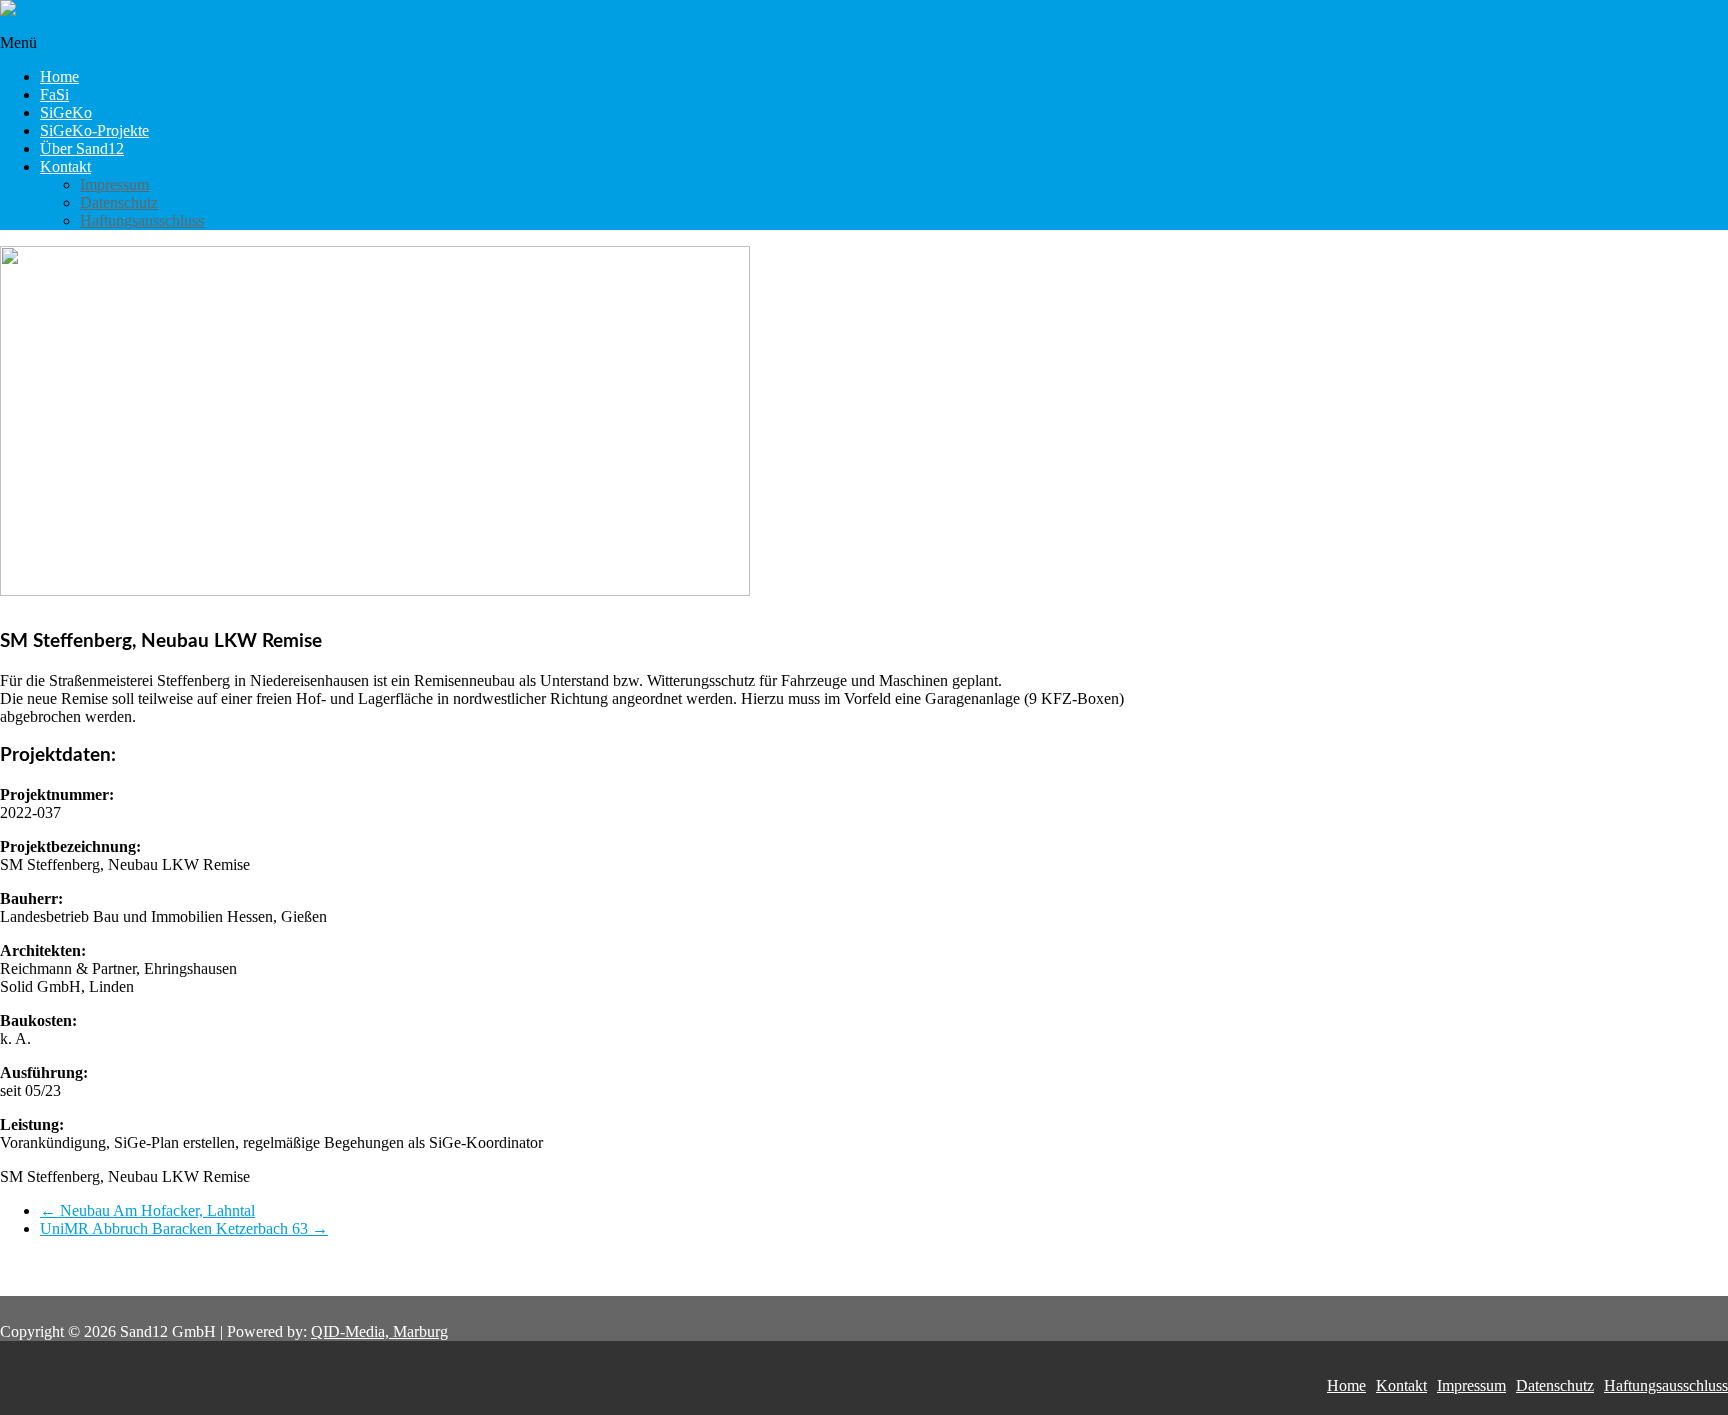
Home (59, 76)
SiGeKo (66, 112)
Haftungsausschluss (142, 220)
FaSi (54, 94)
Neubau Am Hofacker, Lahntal (147, 1210)
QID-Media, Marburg (379, 1331)
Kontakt (65, 166)
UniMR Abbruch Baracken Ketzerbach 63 (184, 1228)
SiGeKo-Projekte (94, 130)
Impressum (114, 184)
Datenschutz (119, 202)
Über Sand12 (82, 148)
